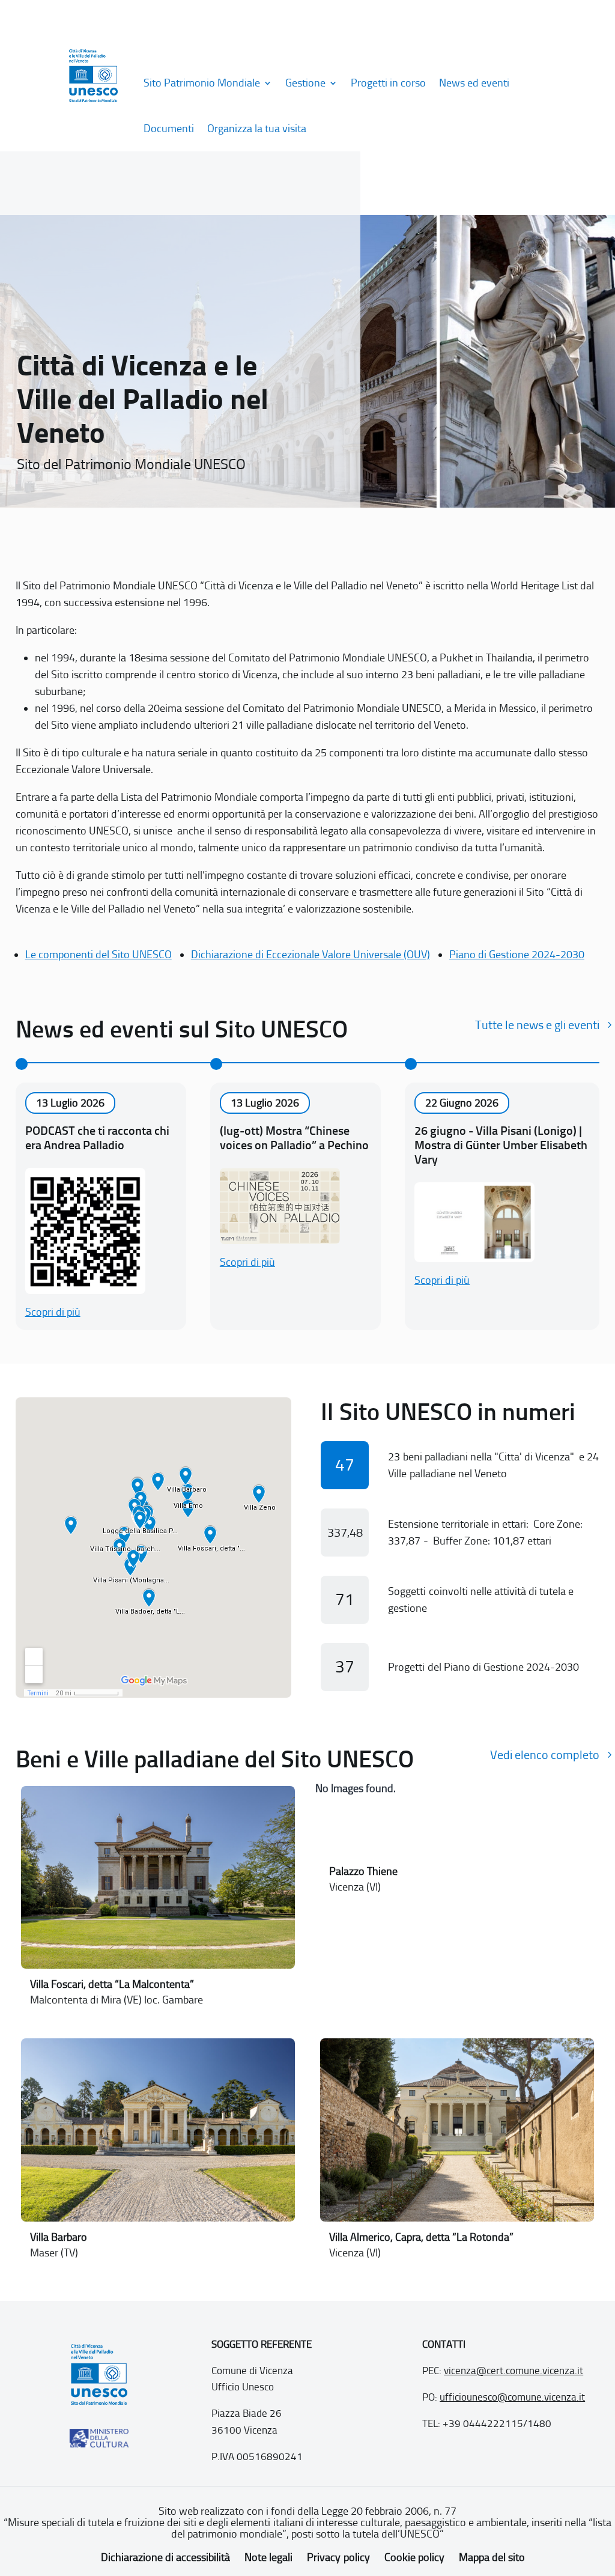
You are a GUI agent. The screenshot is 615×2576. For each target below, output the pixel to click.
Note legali (268, 2557)
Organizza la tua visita (257, 129)
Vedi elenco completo (545, 1755)
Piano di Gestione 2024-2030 (517, 955)
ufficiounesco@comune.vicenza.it (512, 2397)
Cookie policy (414, 2557)
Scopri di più (53, 1312)
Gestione (305, 83)
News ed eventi (474, 83)
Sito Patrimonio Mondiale (202, 83)
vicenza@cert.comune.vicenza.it (514, 2371)
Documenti (169, 129)
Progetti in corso (388, 83)
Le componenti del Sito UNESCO (98, 955)
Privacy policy (338, 2557)
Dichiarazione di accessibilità (165, 2557)
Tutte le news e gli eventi (537, 1025)
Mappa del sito (492, 2557)
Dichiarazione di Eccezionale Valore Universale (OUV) (311, 955)
